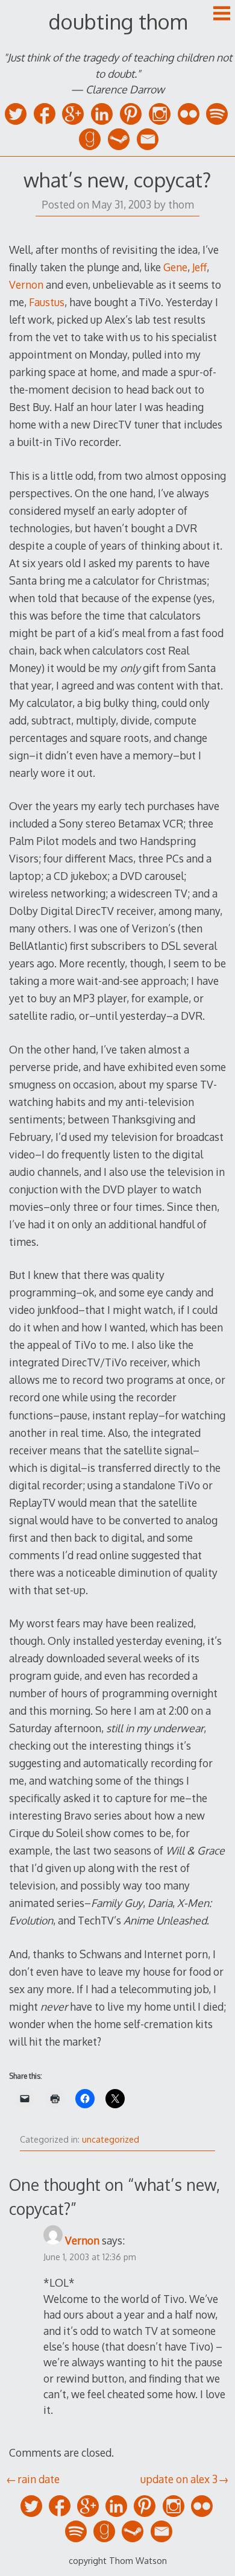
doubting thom (118, 21)
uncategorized (111, 2139)
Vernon (26, 284)
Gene (175, 267)
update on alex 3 (179, 2479)
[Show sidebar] (222, 14)
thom (181, 204)
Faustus (47, 302)
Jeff (199, 267)
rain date (39, 2479)
